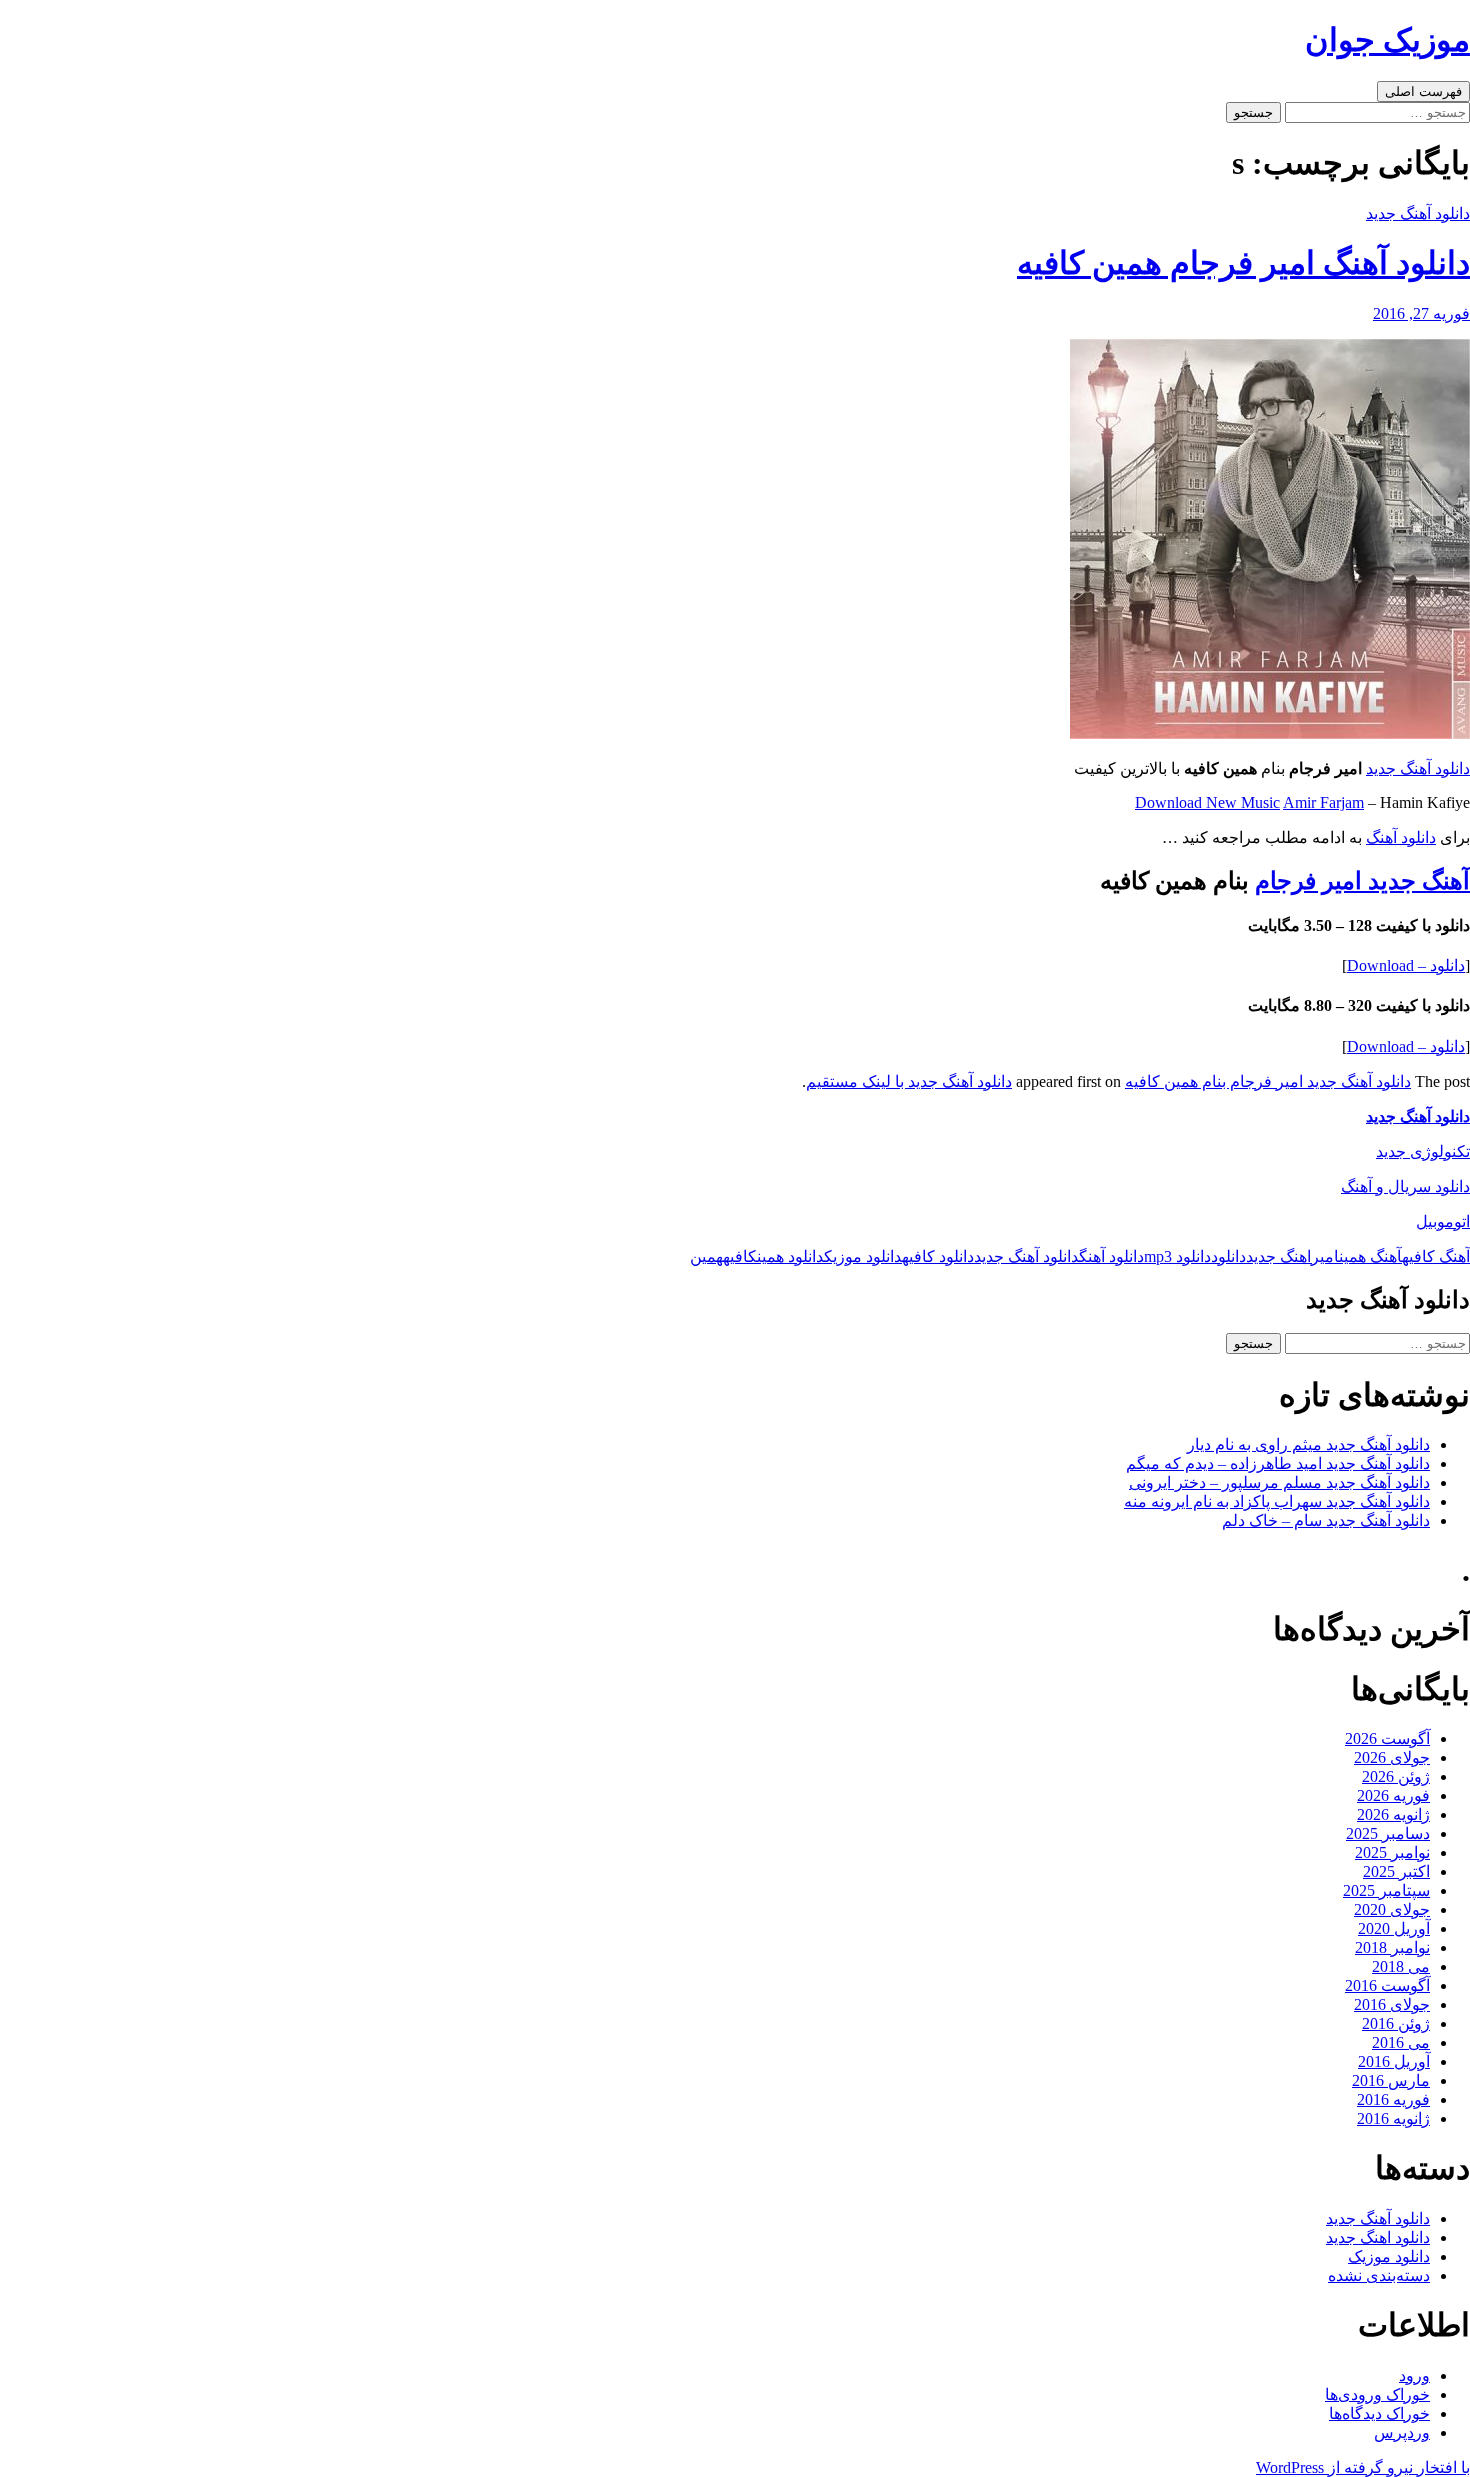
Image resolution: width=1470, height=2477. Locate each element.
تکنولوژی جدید (1423, 1151)
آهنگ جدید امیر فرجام (1362, 881)
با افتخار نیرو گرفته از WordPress (1363, 2467)
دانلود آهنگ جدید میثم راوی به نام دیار (1308, 1444)
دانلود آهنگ (1401, 837)
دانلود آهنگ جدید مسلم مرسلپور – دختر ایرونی (1279, 1482)
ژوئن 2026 (1396, 1776)
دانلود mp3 (1177, 1256)
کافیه (740, 1256)
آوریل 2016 (1394, 2061)
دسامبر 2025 (1388, 1833)
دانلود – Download (1406, 965)
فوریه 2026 (1393, 1795)
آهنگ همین (1370, 1256)
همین (706, 1256)
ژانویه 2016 (1393, 2118)
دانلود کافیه (938, 1256)
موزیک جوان (1387, 40)
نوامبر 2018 (1392, 1947)
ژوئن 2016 (1396, 2023)
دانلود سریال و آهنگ (1405, 1186)
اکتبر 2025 (1396, 1871)
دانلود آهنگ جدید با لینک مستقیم (909, 1081)
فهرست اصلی (1423, 91)
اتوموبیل (1443, 1221)
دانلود (1228, 1256)
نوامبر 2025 (1392, 1852)
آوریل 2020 (1394, 1928)
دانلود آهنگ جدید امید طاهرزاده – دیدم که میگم (1278, 1463)
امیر (1325, 1256)
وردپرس (1402, 2432)
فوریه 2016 (1393, 2099)
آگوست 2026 (1387, 1738)
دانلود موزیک (863, 1256)
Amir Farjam (1323, 802)
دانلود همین (790, 1256)
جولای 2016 (1392, 2004)
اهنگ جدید (1278, 1256)
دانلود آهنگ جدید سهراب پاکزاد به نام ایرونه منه (1277, 1501)
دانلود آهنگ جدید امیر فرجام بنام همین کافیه (1268, 1081)
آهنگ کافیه (1436, 1256)
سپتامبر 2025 (1386, 1890)
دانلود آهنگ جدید (1418, 213)
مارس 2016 (1391, 2080)
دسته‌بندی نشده (1379, 2275)
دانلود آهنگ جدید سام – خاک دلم (1326, 1520)
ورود (1414, 2375)
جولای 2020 (1392, 1909)
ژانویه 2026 (1393, 1814)
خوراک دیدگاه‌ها (1379, 2413)
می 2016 (1401, 2042)
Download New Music (1207, 802)
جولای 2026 (1392, 1757)
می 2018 (1401, 1966)
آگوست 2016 (1387, 1985)
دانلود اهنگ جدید (1378, 2237)
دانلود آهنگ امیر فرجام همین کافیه (1243, 263)
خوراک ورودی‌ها (1377, 2394)
